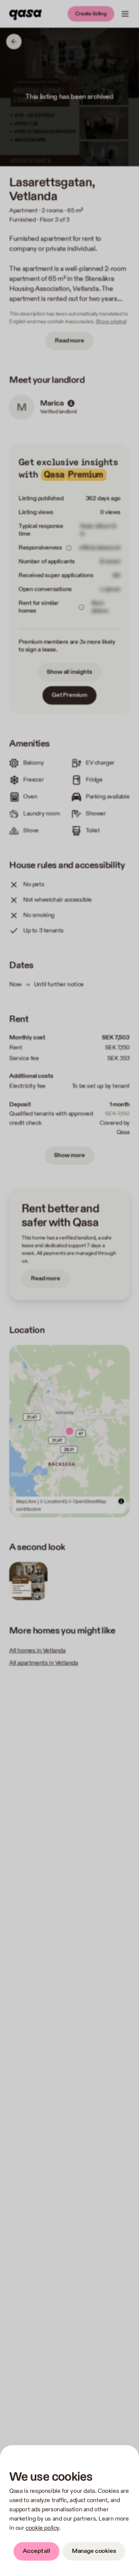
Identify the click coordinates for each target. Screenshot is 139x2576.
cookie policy (42, 2528)
